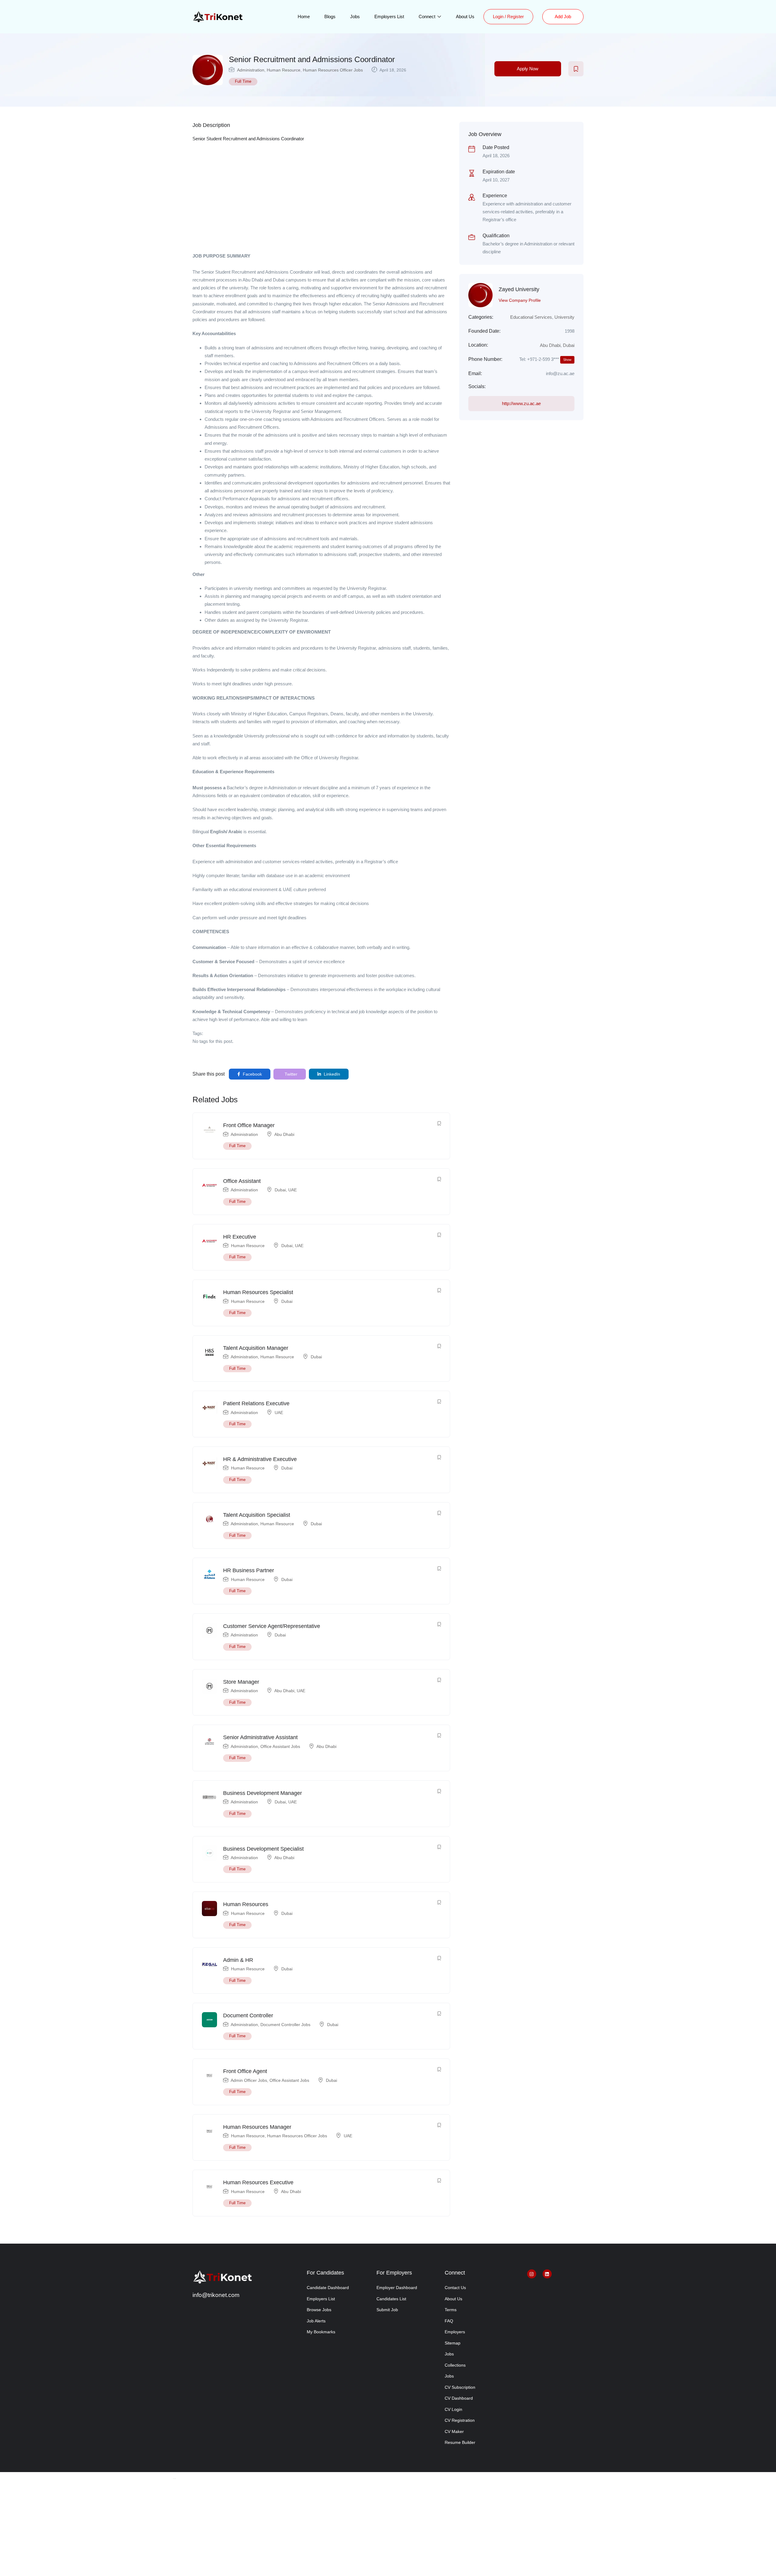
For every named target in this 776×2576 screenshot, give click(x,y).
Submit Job (387, 2310)
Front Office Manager (249, 1125)
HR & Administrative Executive (260, 1459)
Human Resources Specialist (258, 1292)
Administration (251, 70)
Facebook (252, 1074)
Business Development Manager (263, 1793)
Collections (455, 2365)
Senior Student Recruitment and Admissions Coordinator (248, 139)
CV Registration (460, 2420)
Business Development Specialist (263, 1849)
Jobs (355, 17)
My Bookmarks (321, 2332)
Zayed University (519, 289)
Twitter (290, 1074)
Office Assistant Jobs (280, 1746)
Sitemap (453, 2343)
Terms (451, 2310)
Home (304, 17)
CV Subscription (460, 2387)
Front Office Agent (245, 2071)
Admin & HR (238, 1960)
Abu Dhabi (284, 1134)
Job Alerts (316, 2321)
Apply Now (528, 69)
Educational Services (531, 317)
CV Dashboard (459, 2398)
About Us (465, 17)
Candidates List (391, 2299)
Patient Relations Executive (256, 1403)
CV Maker (454, 2431)
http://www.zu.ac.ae (521, 403)
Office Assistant (242, 1181)
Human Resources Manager (257, 2127)
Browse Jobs (319, 2310)
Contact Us (455, 2288)
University (564, 317)
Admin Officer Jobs (249, 2080)
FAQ (449, 2321)
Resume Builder (460, 2442)
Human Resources (246, 1904)
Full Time (243, 81)
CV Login (453, 2409)
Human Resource (284, 70)
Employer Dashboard (397, 2288)
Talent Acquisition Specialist (257, 1515)
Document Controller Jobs (285, 2025)
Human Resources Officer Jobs (333, 70)
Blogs (330, 17)
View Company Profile (520, 300)
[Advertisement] (321, 207)
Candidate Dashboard (328, 2288)
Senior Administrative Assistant (260, 1737)
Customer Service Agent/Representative (272, 1626)
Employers (455, 2332)
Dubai (280, 1190)
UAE (293, 1190)
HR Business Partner (249, 1570)
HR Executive (240, 1237)
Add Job (563, 17)
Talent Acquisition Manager (256, 1348)
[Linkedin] (547, 2274)
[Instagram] (532, 2274)
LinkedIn (331, 1074)
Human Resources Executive (258, 2182)
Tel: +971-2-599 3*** (545, 359)
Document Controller (248, 2015)
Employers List (389, 17)
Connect (428, 17)
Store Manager (241, 1682)
